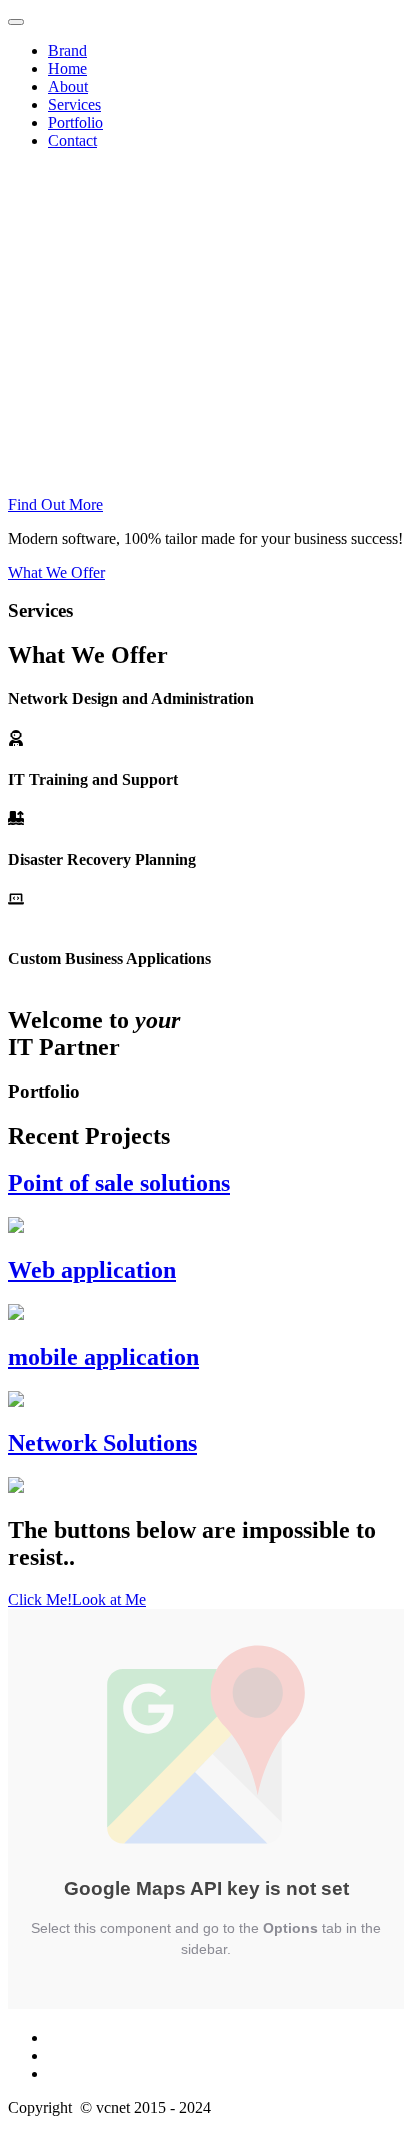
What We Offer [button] (56, 572)
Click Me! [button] (40, 1599)
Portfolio (75, 122)
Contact (72, 140)
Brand (67, 50)
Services (74, 104)
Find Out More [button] (55, 504)
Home (67, 68)
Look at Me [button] (109, 1599)
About (68, 86)
